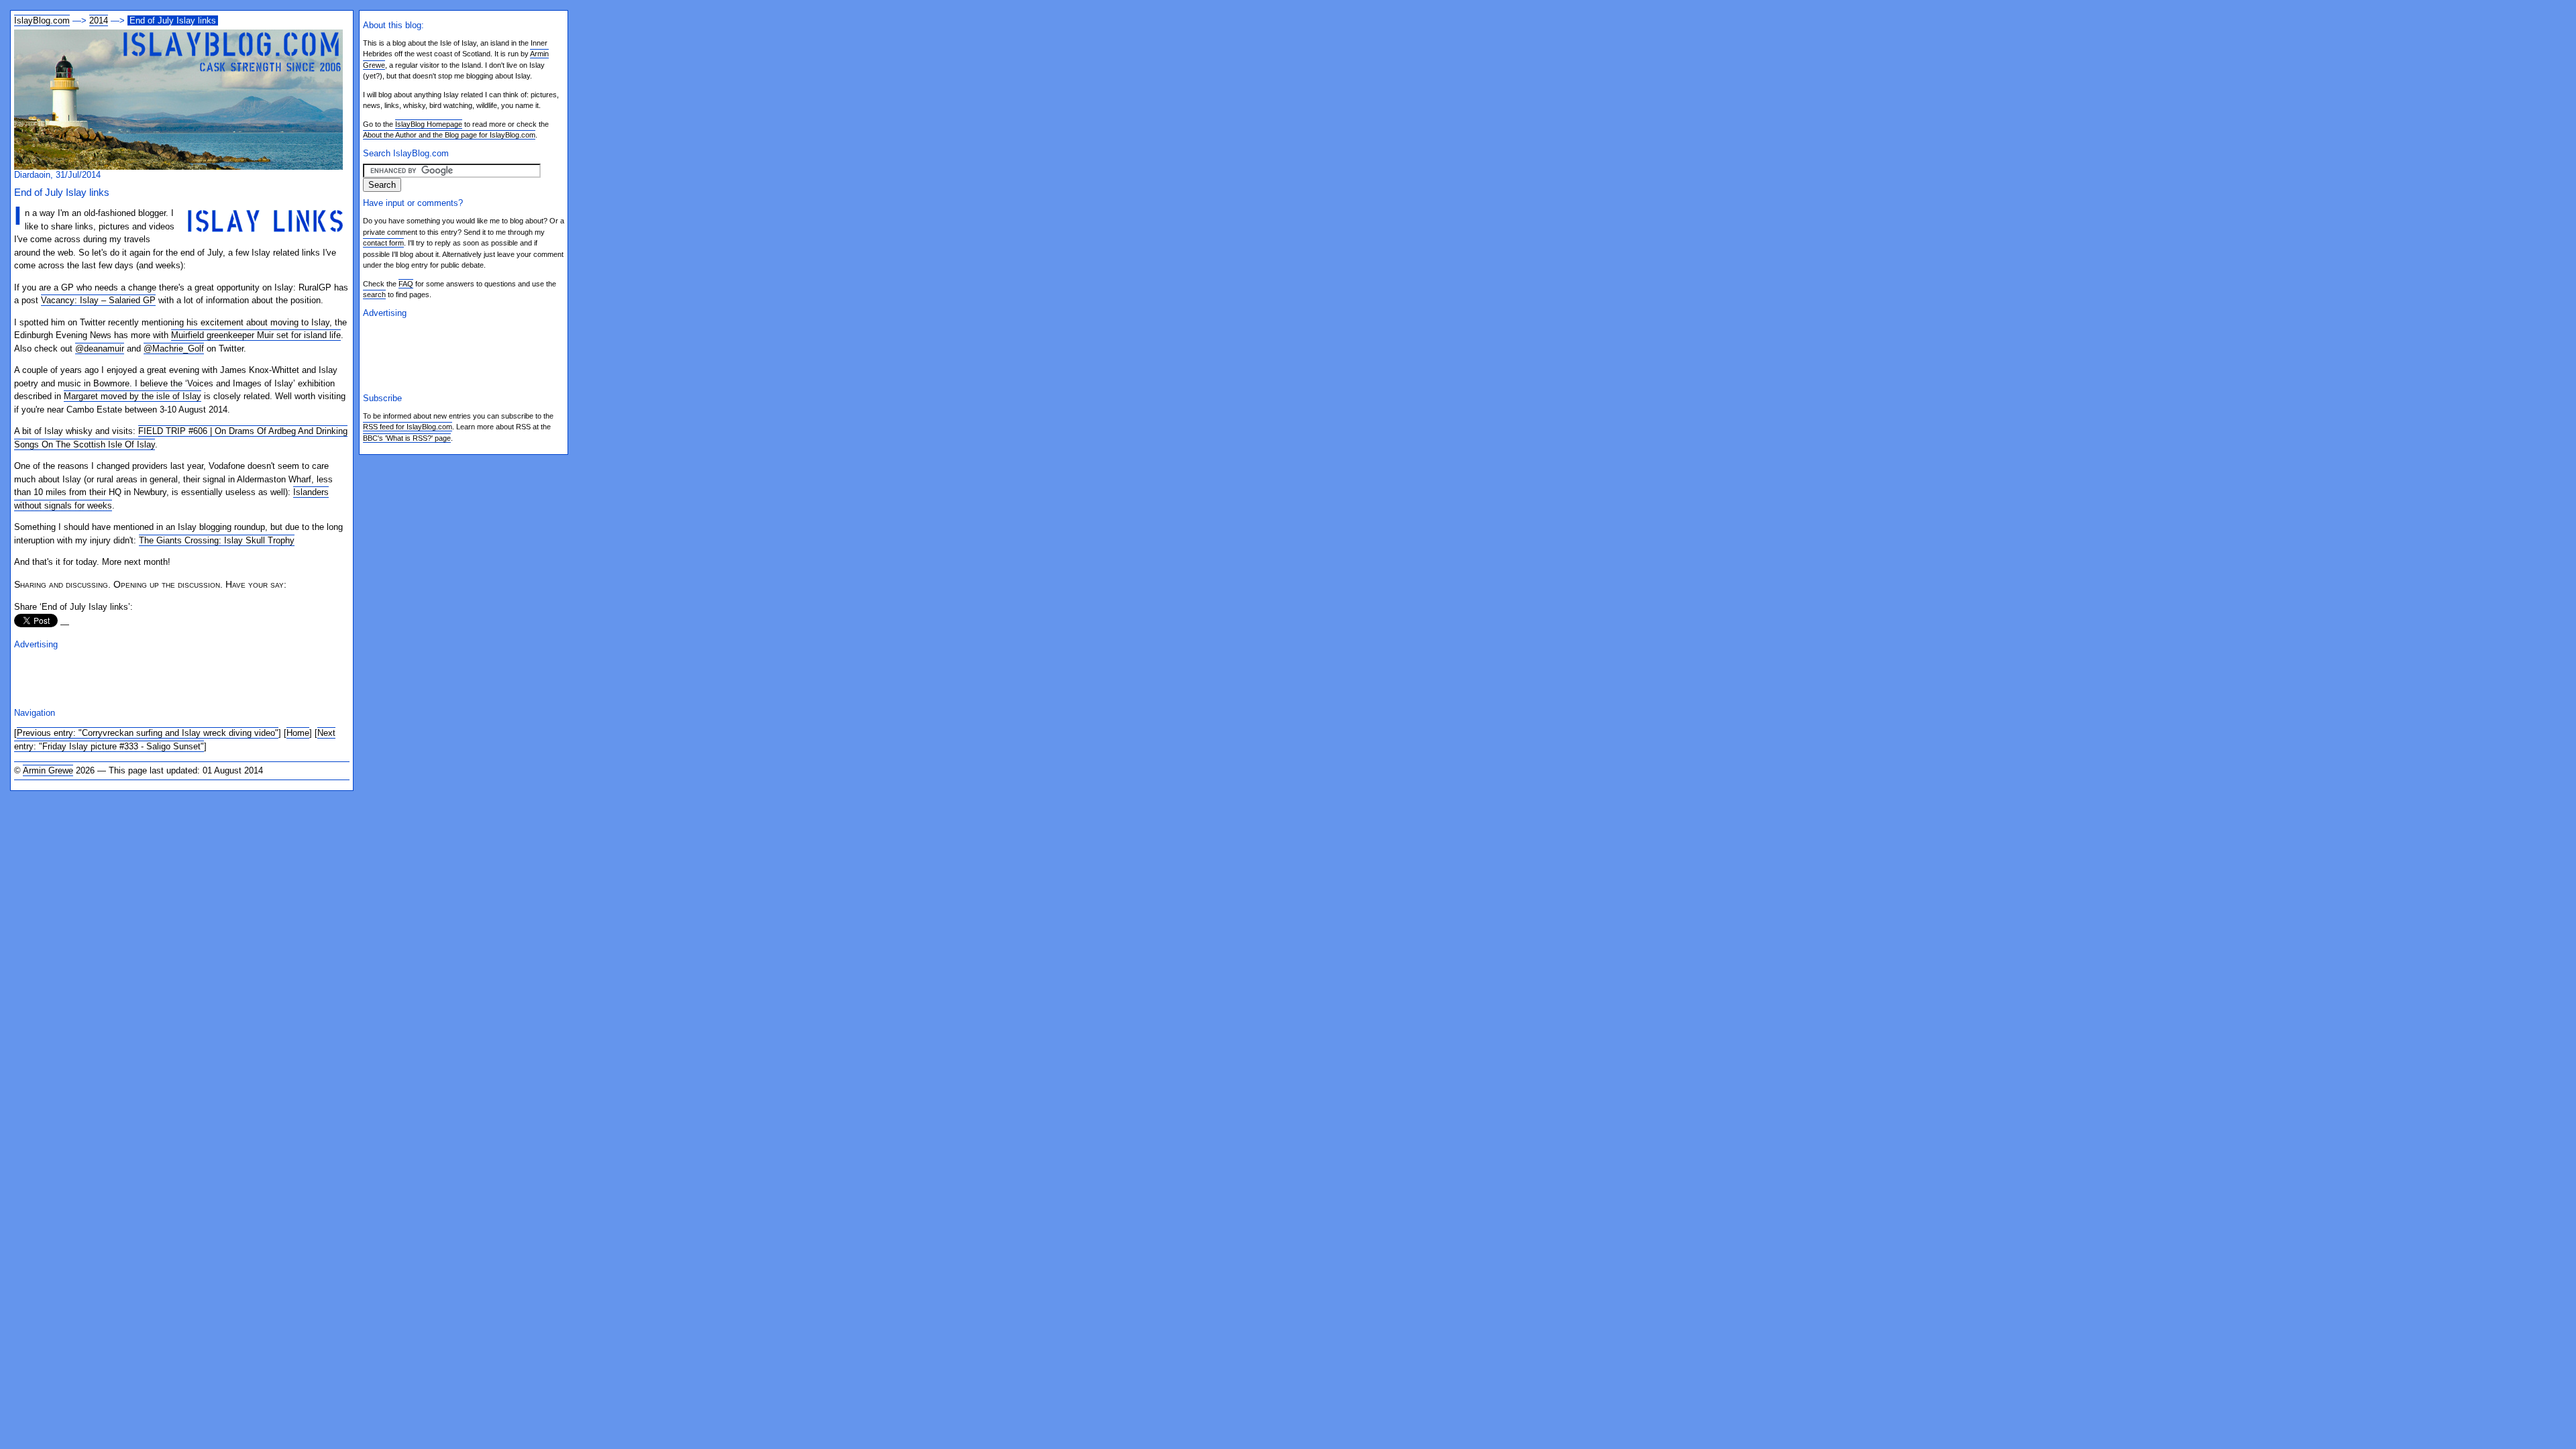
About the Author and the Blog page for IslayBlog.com (449, 135)
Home (298, 733)
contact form (383, 243)
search (374, 294)
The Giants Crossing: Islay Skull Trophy (217, 540)
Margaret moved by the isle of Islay (132, 396)
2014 (99, 20)
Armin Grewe (48, 770)
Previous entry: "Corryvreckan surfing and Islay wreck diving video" (148, 733)
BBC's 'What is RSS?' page (407, 438)
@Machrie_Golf (174, 348)
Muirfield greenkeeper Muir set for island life (256, 335)
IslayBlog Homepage (429, 124)
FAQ (406, 284)
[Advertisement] (171, 677)
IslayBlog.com (42, 20)
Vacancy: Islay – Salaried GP (98, 300)
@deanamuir (100, 348)
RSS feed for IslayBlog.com (408, 427)
